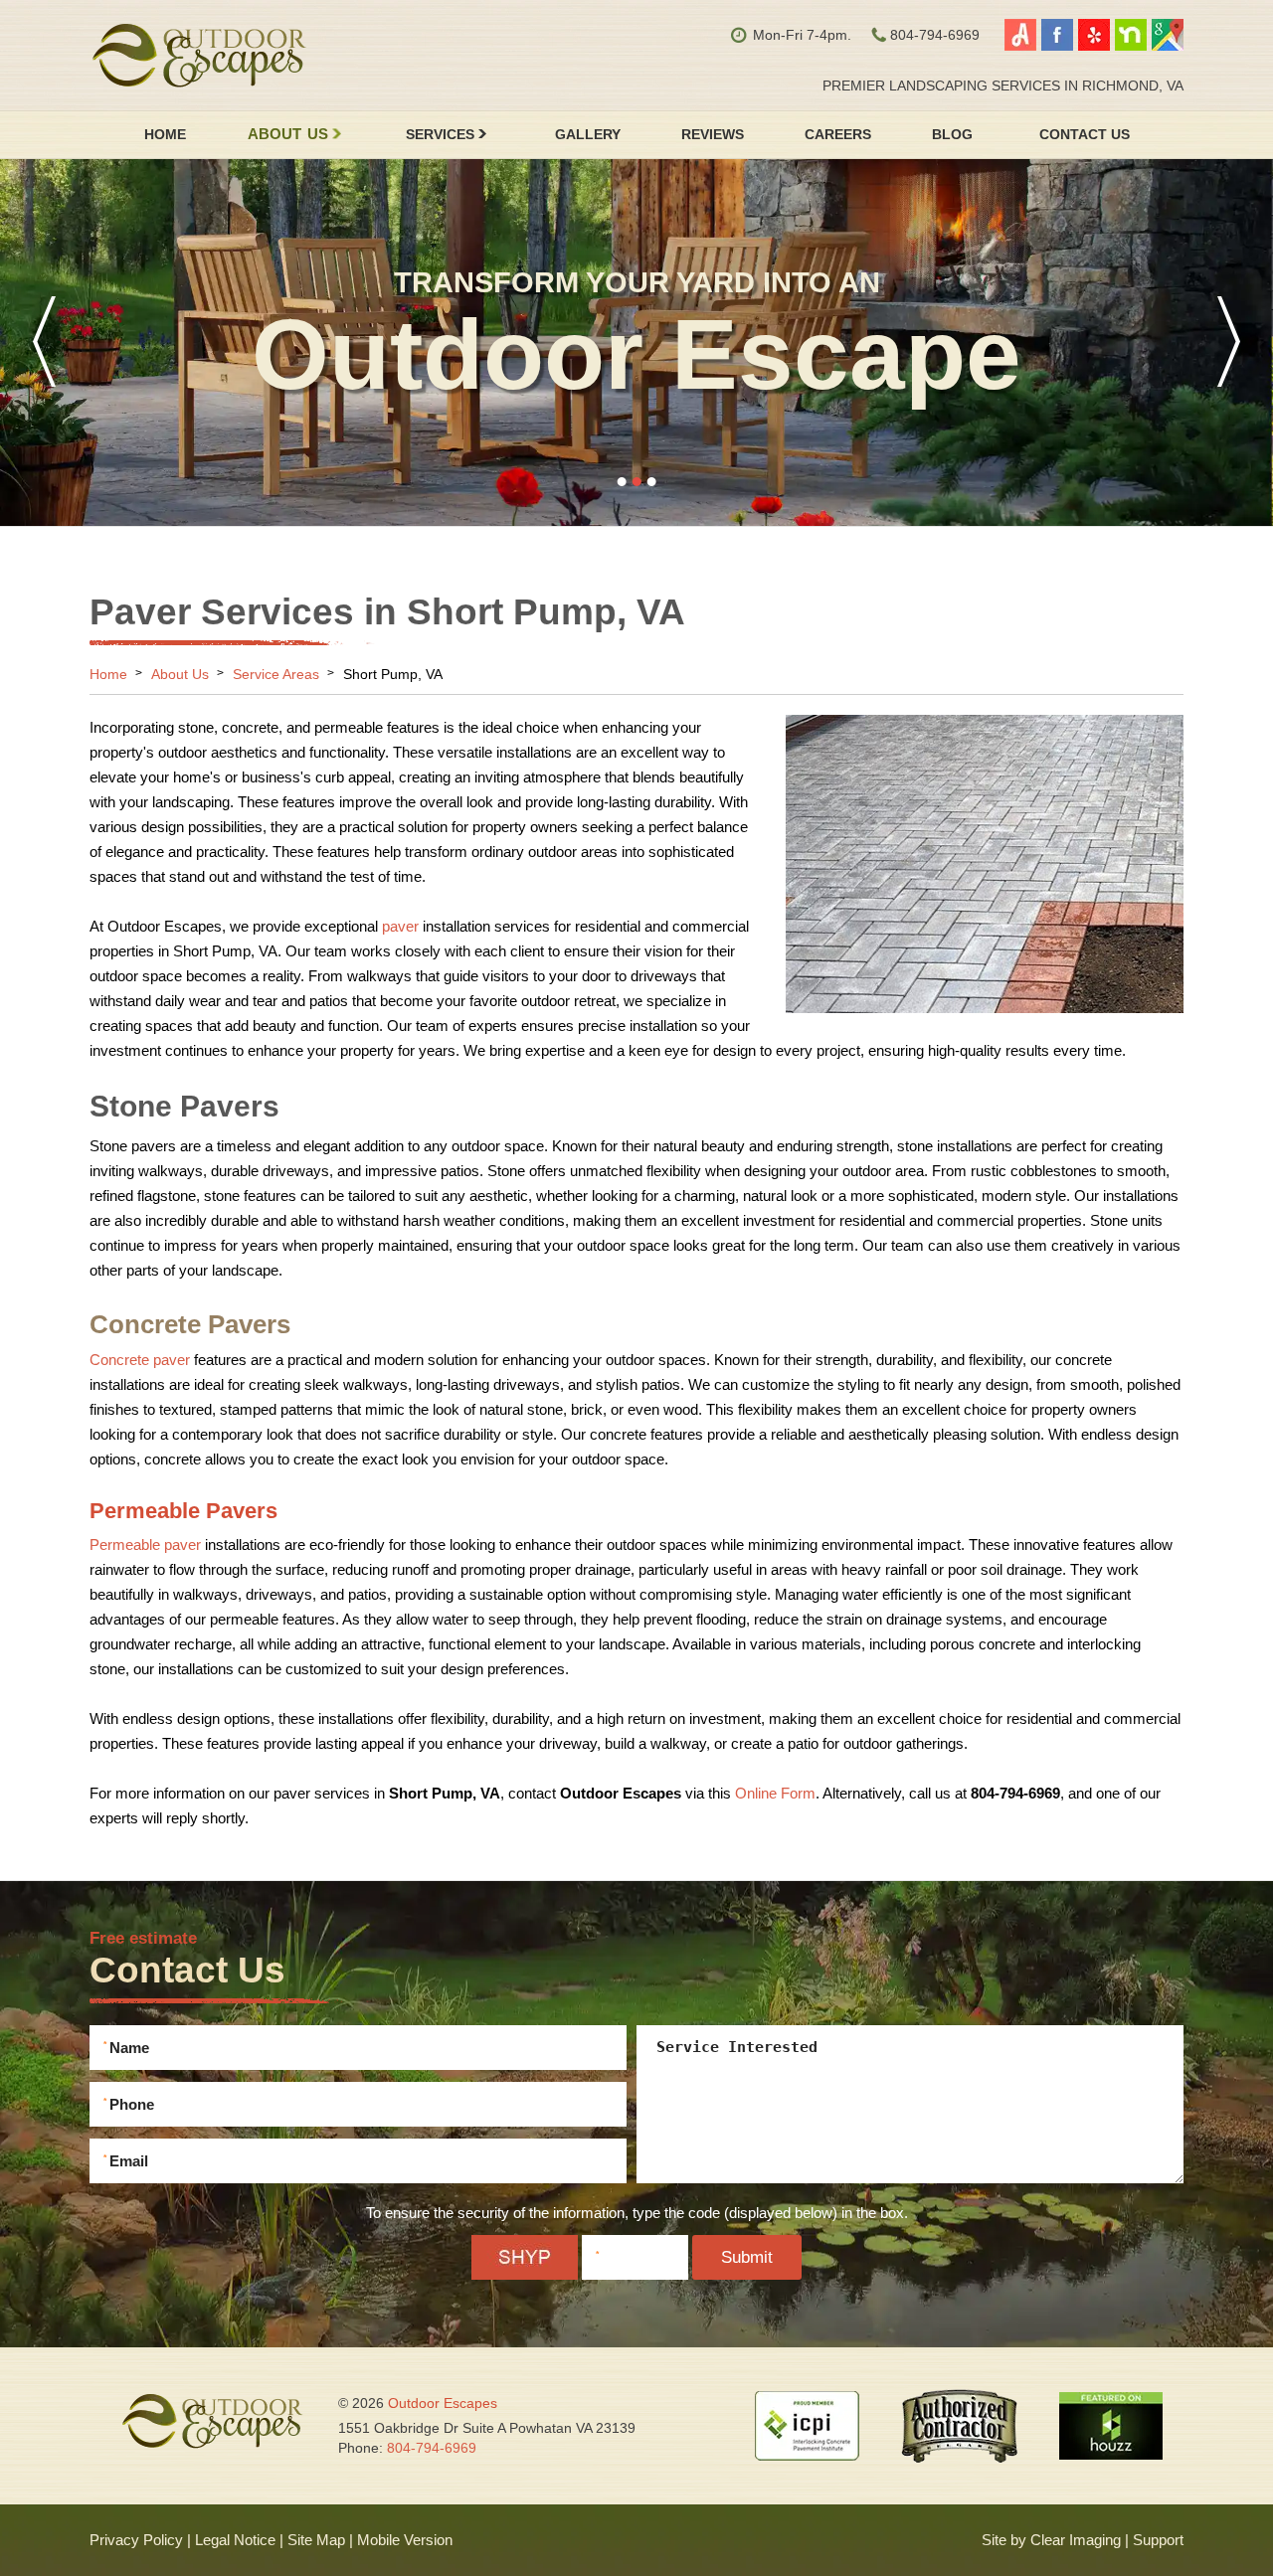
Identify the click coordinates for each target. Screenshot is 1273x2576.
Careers (838, 134)
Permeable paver (145, 1545)
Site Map (316, 2540)
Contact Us (1085, 134)
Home (165, 134)
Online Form (775, 1793)
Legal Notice (235, 2540)
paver (400, 926)
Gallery (588, 134)
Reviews (713, 134)
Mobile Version (405, 2540)
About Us (287, 134)
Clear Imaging (1076, 2540)
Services (440, 134)
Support (1158, 2540)
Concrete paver (140, 1360)
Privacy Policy (136, 2540)
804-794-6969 (432, 2448)
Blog (952, 134)
